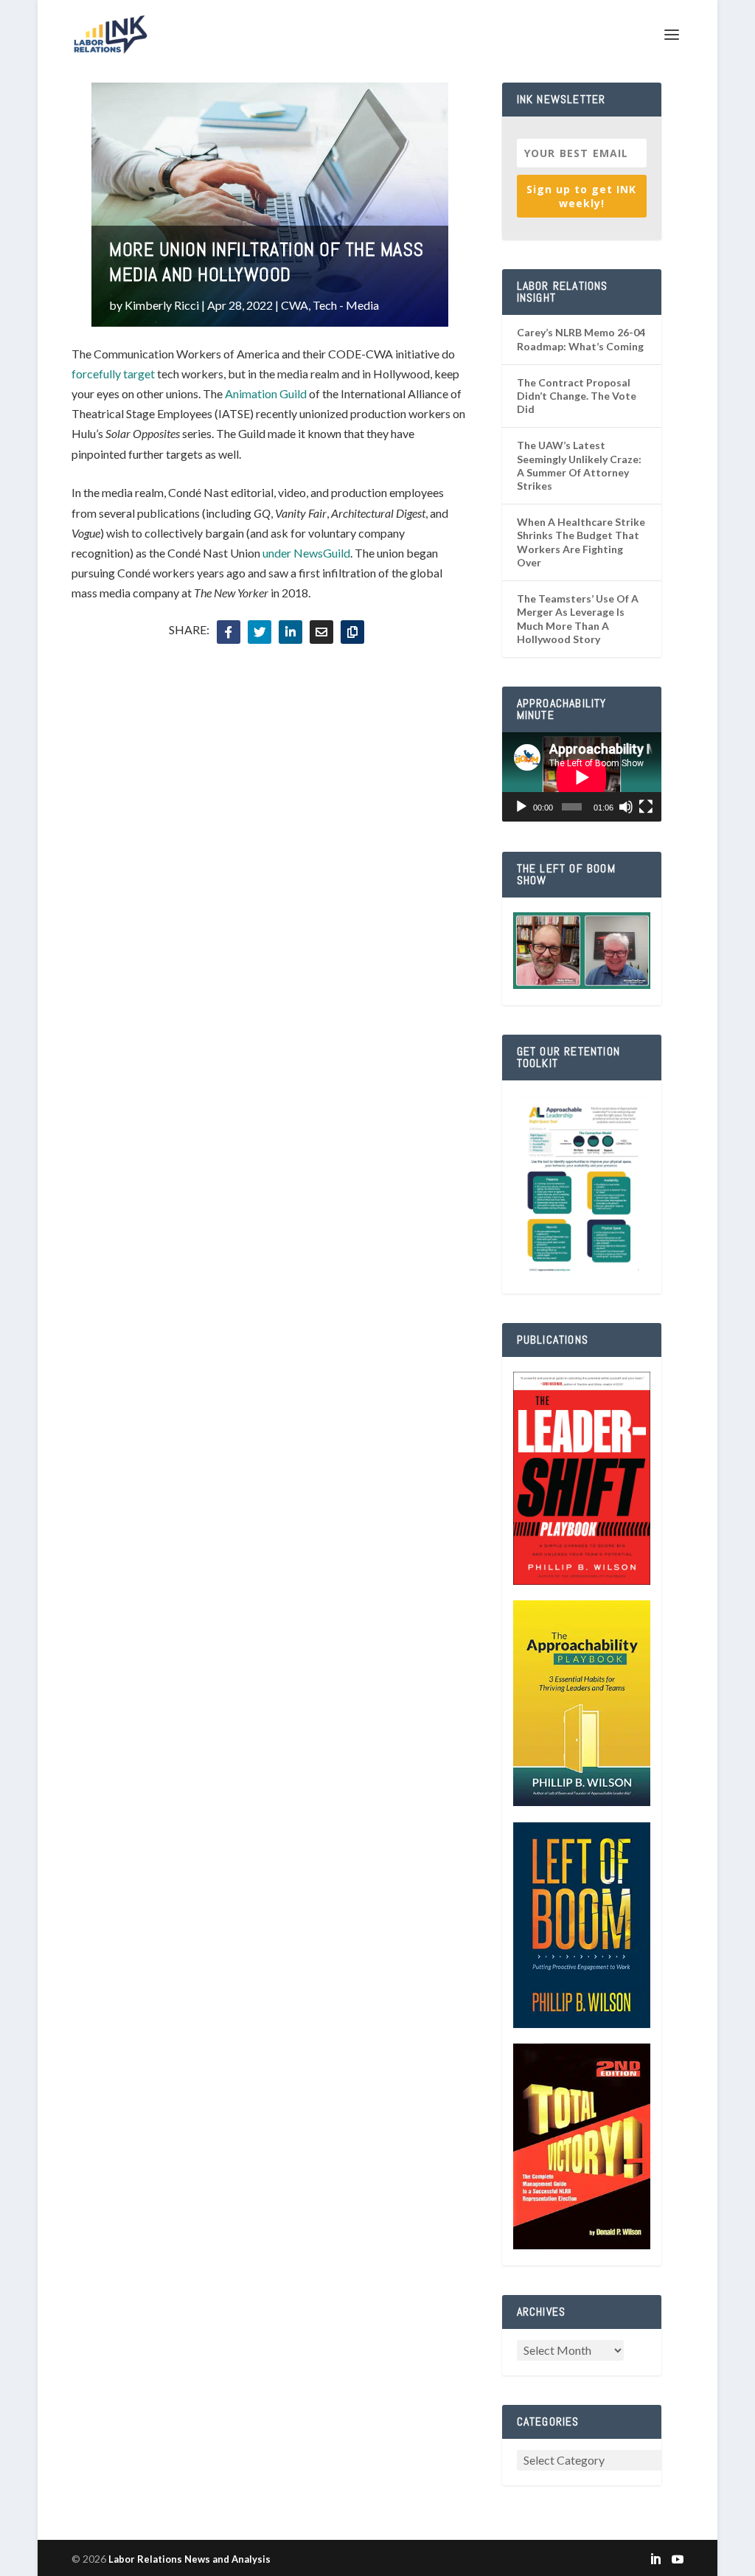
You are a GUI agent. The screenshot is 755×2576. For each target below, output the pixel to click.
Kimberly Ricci (162, 305)
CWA (295, 305)
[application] (582, 777)
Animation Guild (266, 393)
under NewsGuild (306, 553)
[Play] (521, 807)
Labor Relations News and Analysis (189, 2559)
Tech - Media (346, 305)
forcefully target (113, 374)
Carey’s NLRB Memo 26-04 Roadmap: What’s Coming (581, 339)
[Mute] (626, 807)
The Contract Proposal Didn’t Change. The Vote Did (577, 396)
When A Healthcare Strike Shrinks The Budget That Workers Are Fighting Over (581, 542)
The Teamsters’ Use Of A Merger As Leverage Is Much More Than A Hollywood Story (578, 619)
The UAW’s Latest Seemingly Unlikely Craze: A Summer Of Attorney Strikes (579, 465)
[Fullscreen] (646, 807)
